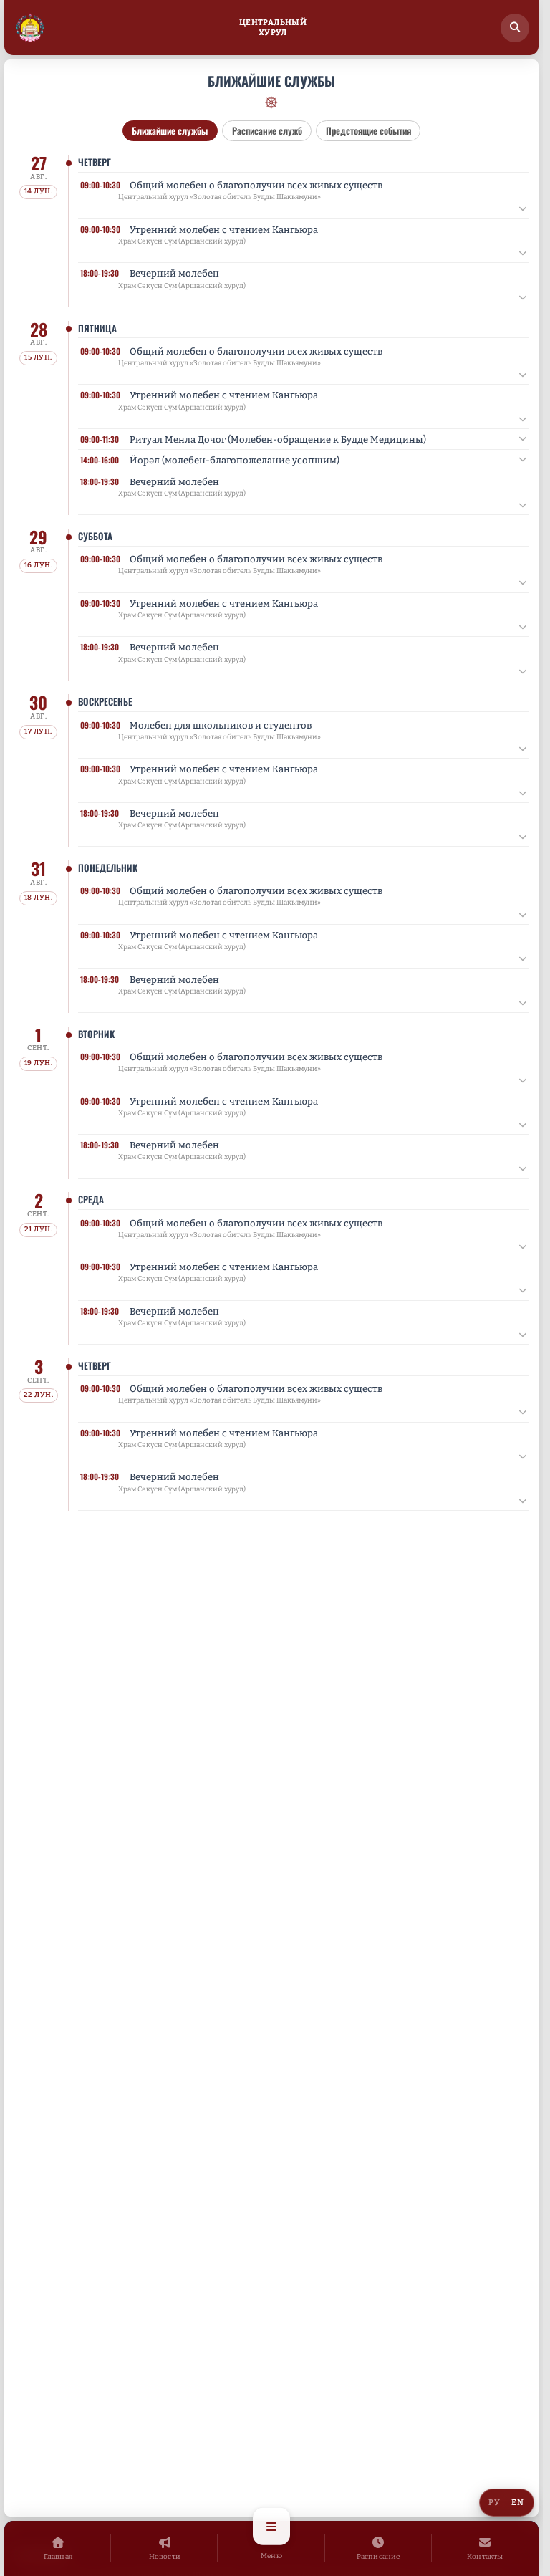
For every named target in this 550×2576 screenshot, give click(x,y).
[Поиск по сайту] (515, 28)
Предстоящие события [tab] (368, 130)
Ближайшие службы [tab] (170, 130)
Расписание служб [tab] (267, 130)
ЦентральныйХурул (273, 28)
